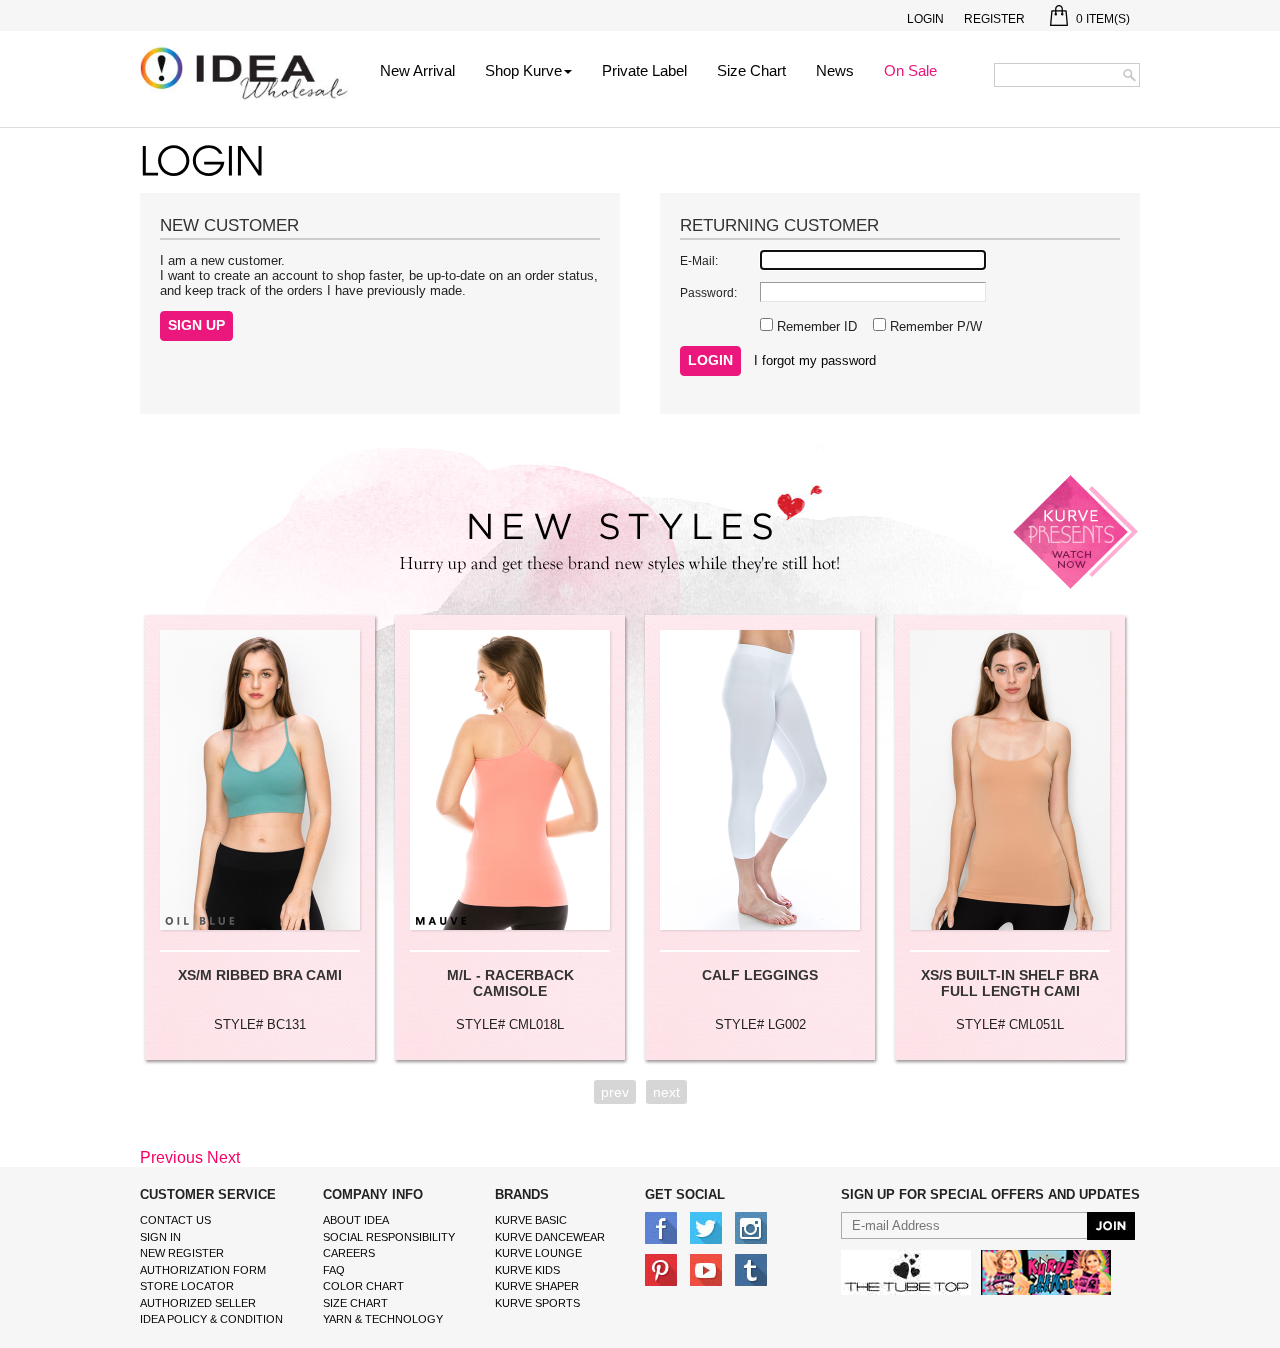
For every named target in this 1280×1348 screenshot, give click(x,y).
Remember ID (815, 326)
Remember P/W (934, 326)
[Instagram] (751, 1227)
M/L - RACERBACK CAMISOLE (510, 983)
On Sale (910, 70)
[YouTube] (706, 1269)
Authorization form (203, 1270)
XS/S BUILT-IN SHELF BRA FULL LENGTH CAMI (1010, 983)
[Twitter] (706, 1227)
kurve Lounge (538, 1253)
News (835, 70)
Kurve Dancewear (550, 1237)
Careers (349, 1253)
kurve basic (531, 1220)
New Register (182, 1253)
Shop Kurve (523, 70)
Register (994, 19)
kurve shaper (537, 1286)
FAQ (334, 1270)
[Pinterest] (661, 1269)
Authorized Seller (198, 1303)
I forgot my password (815, 360)
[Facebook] (661, 1227)
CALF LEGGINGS (760, 975)
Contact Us (175, 1220)
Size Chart (751, 70)
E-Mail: (699, 261)
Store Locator (187, 1286)
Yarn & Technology (383, 1319)
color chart (363, 1286)
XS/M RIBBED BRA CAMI (260, 975)
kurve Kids (527, 1270)
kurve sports (537, 1303)
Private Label (644, 70)
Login (925, 19)
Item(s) (1103, 19)
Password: (708, 293)
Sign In (160, 1237)
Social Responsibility (389, 1237)
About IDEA (356, 1220)
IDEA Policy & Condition (211, 1319)
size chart (355, 1303)
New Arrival (417, 70)
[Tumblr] (751, 1269)
